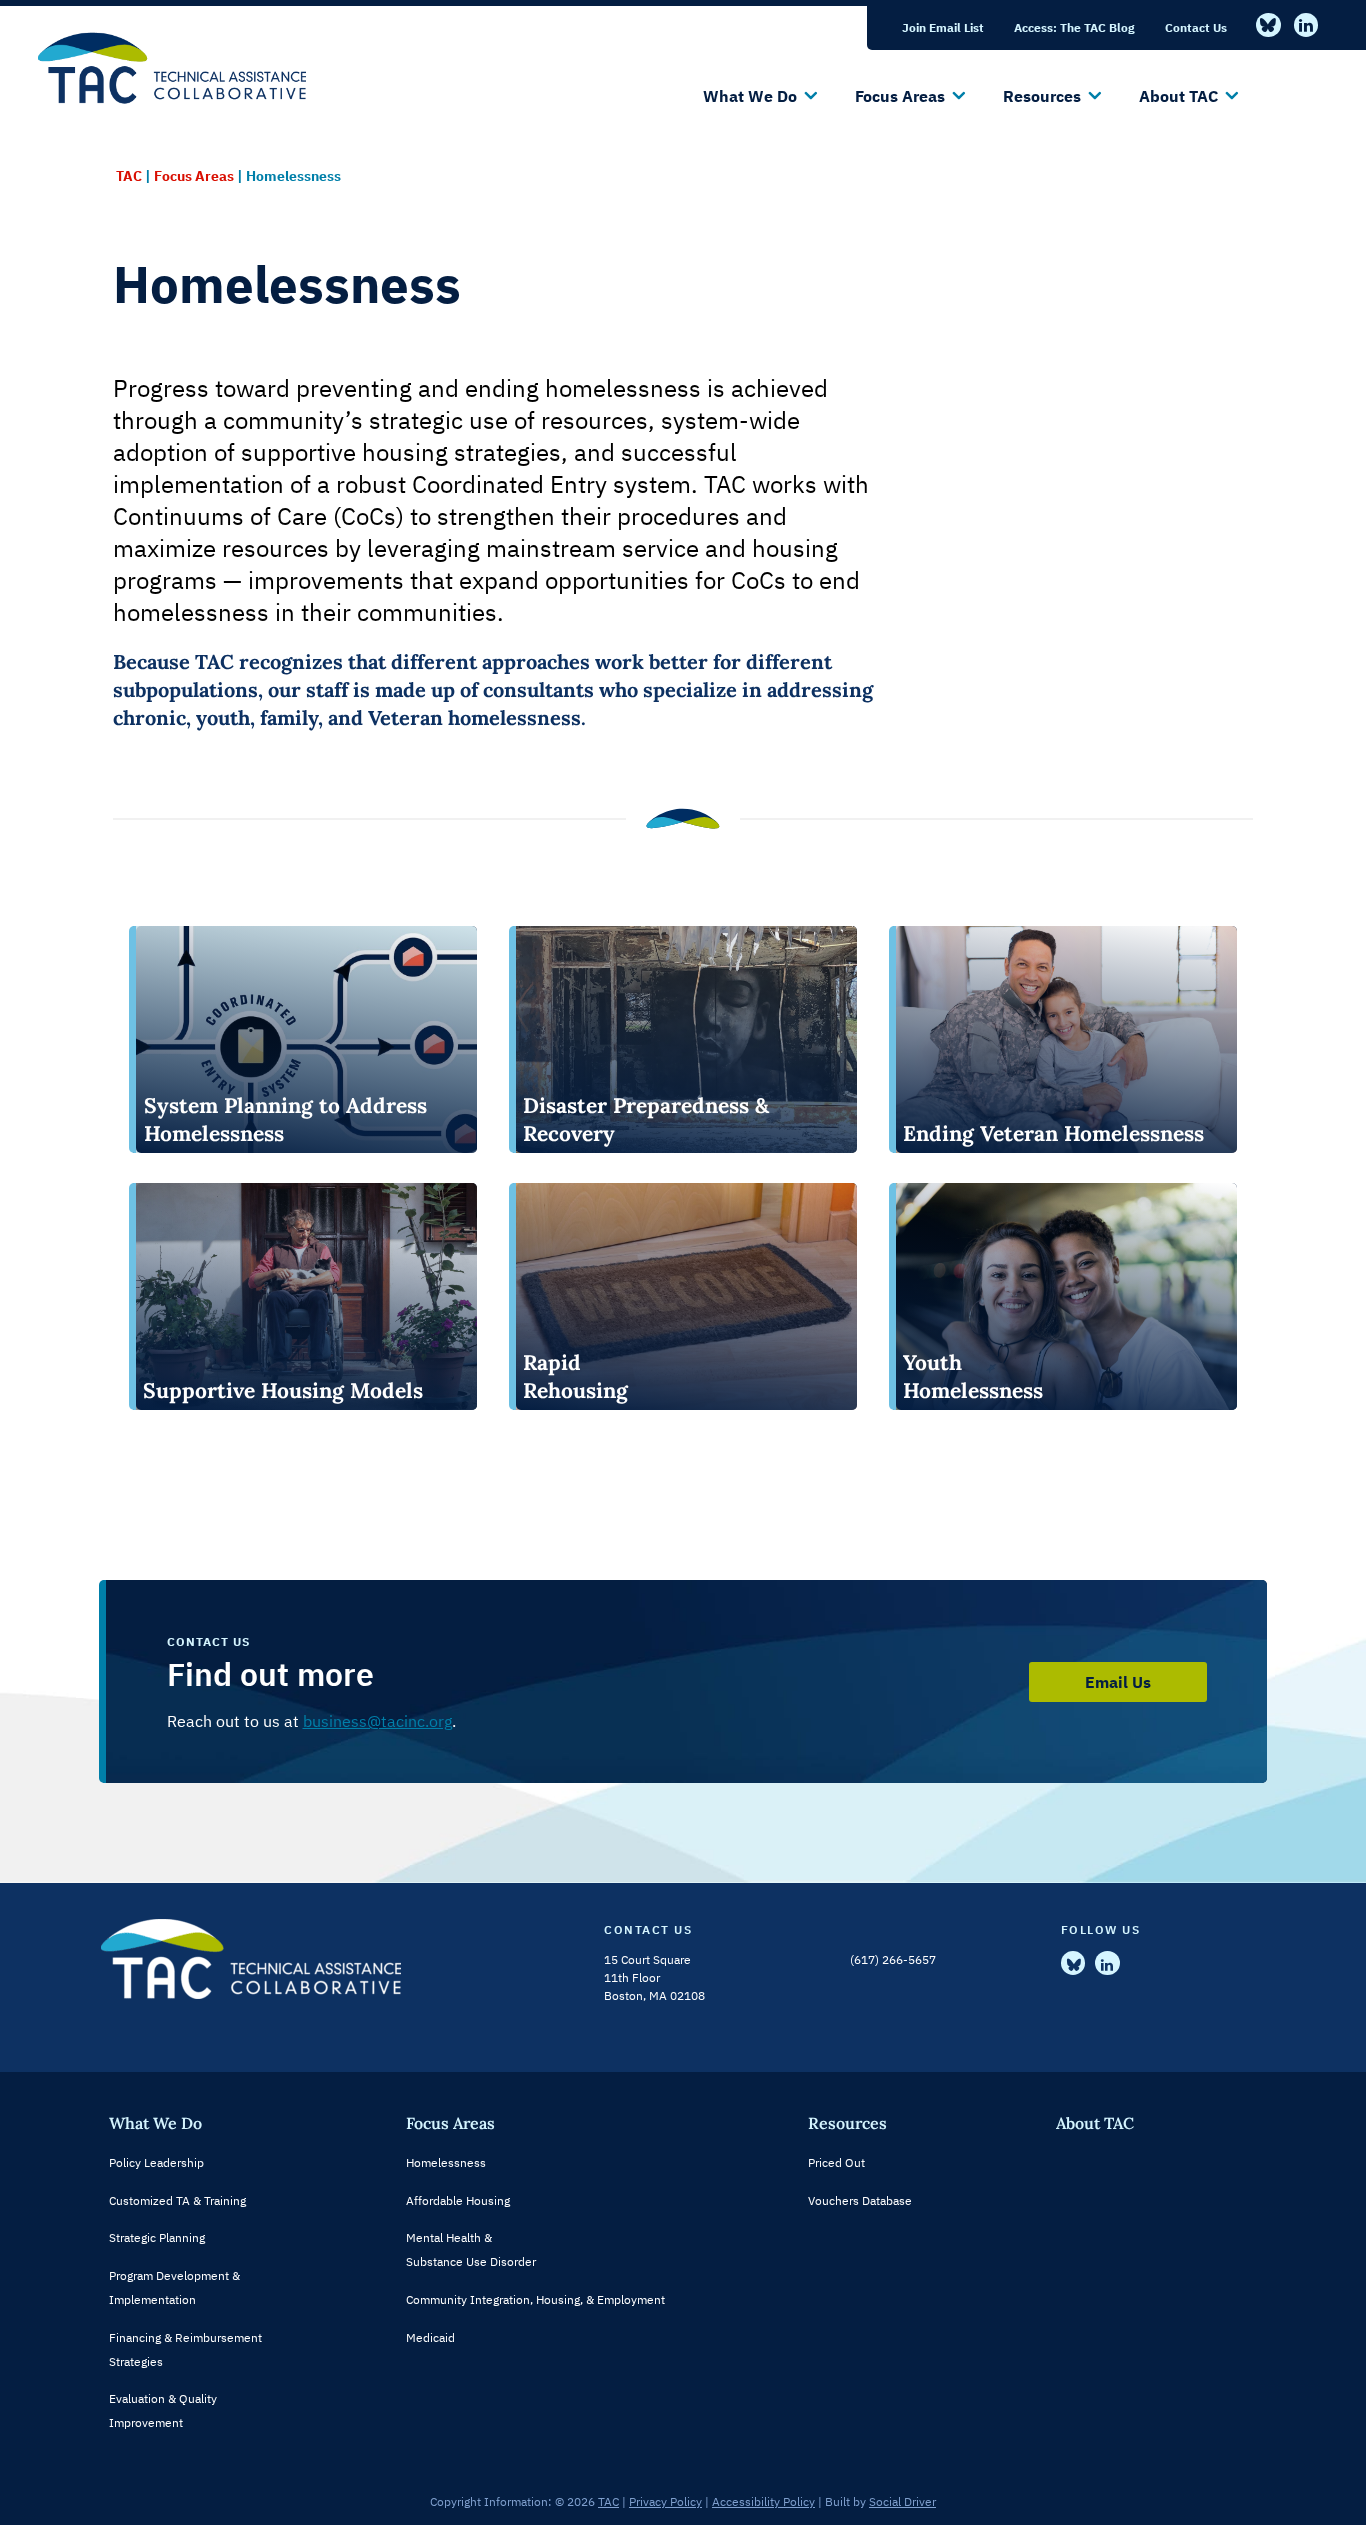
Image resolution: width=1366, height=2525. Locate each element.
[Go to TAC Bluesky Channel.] (1268, 25)
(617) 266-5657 (893, 1959)
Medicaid (430, 2337)
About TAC (1095, 2123)
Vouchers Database (860, 2200)
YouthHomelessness (973, 1376)
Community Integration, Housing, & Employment (535, 2299)
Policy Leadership (156, 2162)
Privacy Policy (665, 2501)
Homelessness (446, 2162)
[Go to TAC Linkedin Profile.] (1306, 25)
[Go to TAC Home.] (177, 52)
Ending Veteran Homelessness (1053, 1133)
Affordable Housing (458, 2200)
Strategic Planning (157, 2237)
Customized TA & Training (177, 2200)
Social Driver (902, 2501)
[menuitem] (943, 27)
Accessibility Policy (763, 2501)
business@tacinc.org (377, 1721)
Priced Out (836, 2162)
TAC (608, 2501)
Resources (847, 2123)
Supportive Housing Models (283, 1390)
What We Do (155, 2123)
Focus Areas (450, 2123)
